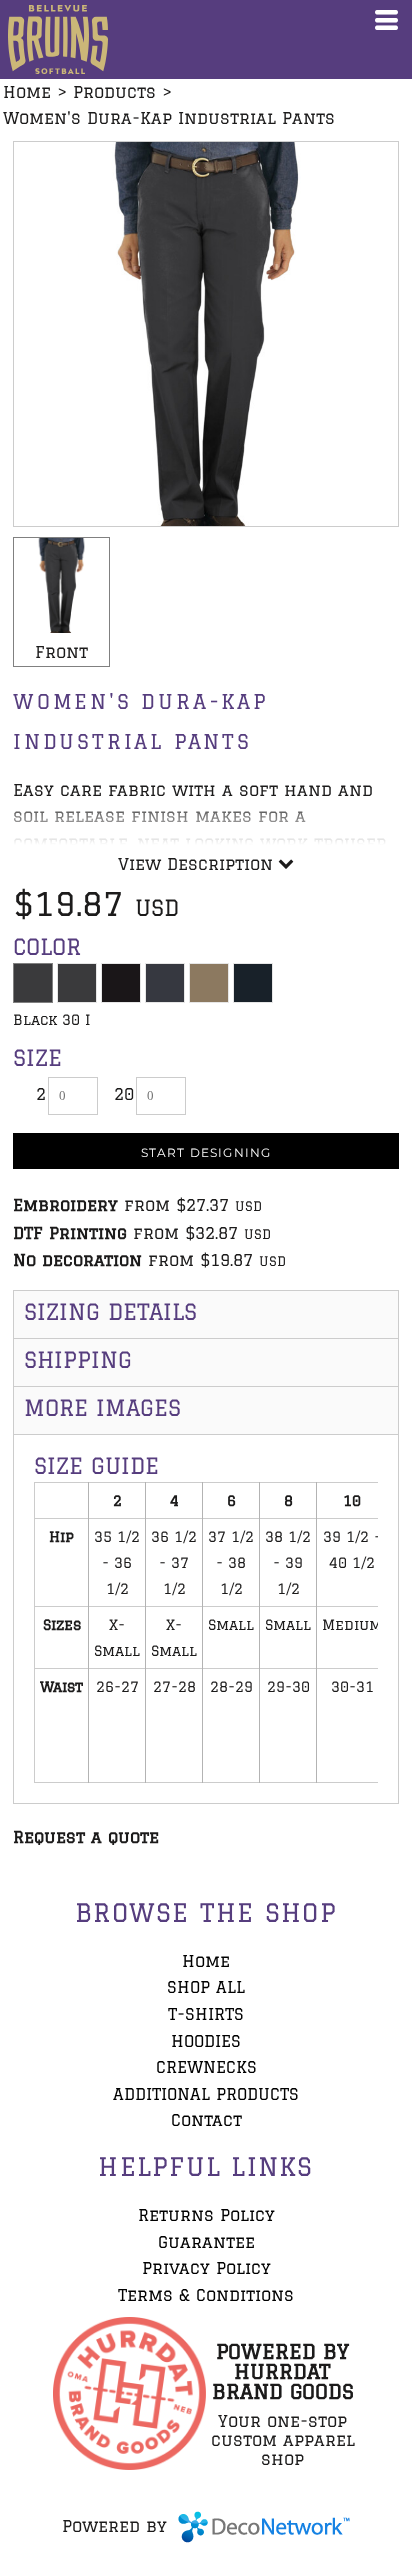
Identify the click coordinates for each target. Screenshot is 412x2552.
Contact (206, 2120)
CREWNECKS (206, 2067)
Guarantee (206, 2242)
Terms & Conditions (206, 2295)
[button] (129, 2393)
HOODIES (206, 2041)
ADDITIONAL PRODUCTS (206, 2094)
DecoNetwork (264, 2527)
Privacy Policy (206, 2268)
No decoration (77, 1260)
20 (124, 1094)
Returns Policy (206, 2215)
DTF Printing (70, 1233)
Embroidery (65, 1205)
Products (114, 92)
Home (27, 92)
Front (61, 652)
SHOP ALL (206, 1987)
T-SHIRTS (206, 2014)
